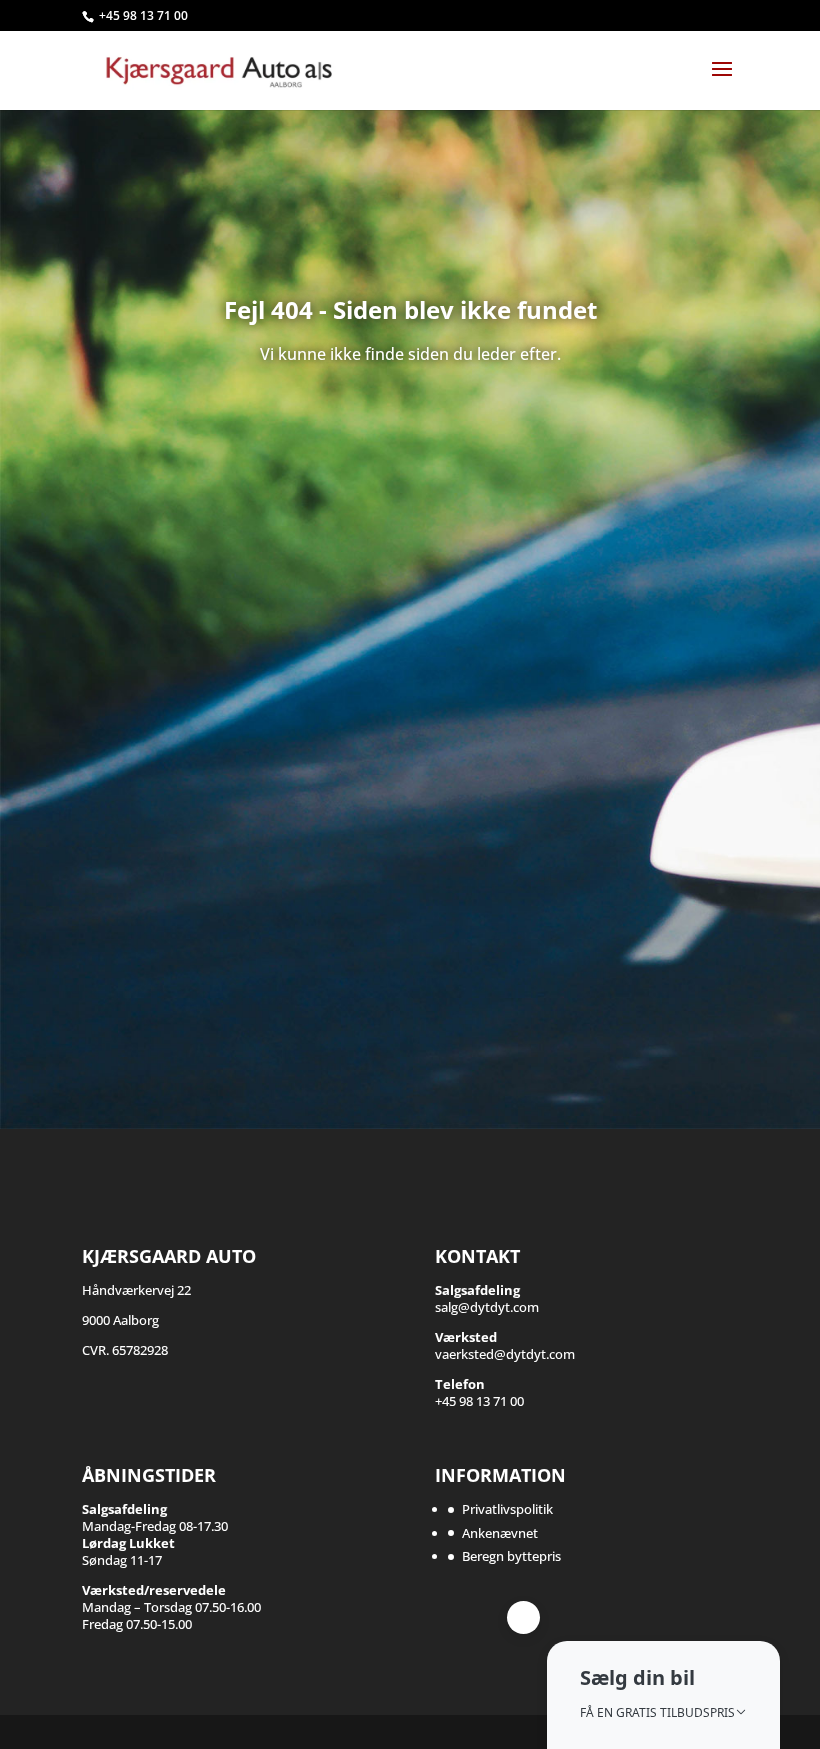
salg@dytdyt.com (487, 1298)
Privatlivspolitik (507, 1509)
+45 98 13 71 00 (143, 15)
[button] (663, 1695)
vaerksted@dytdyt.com (505, 1345)
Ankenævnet (500, 1533)
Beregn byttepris (511, 1556)
